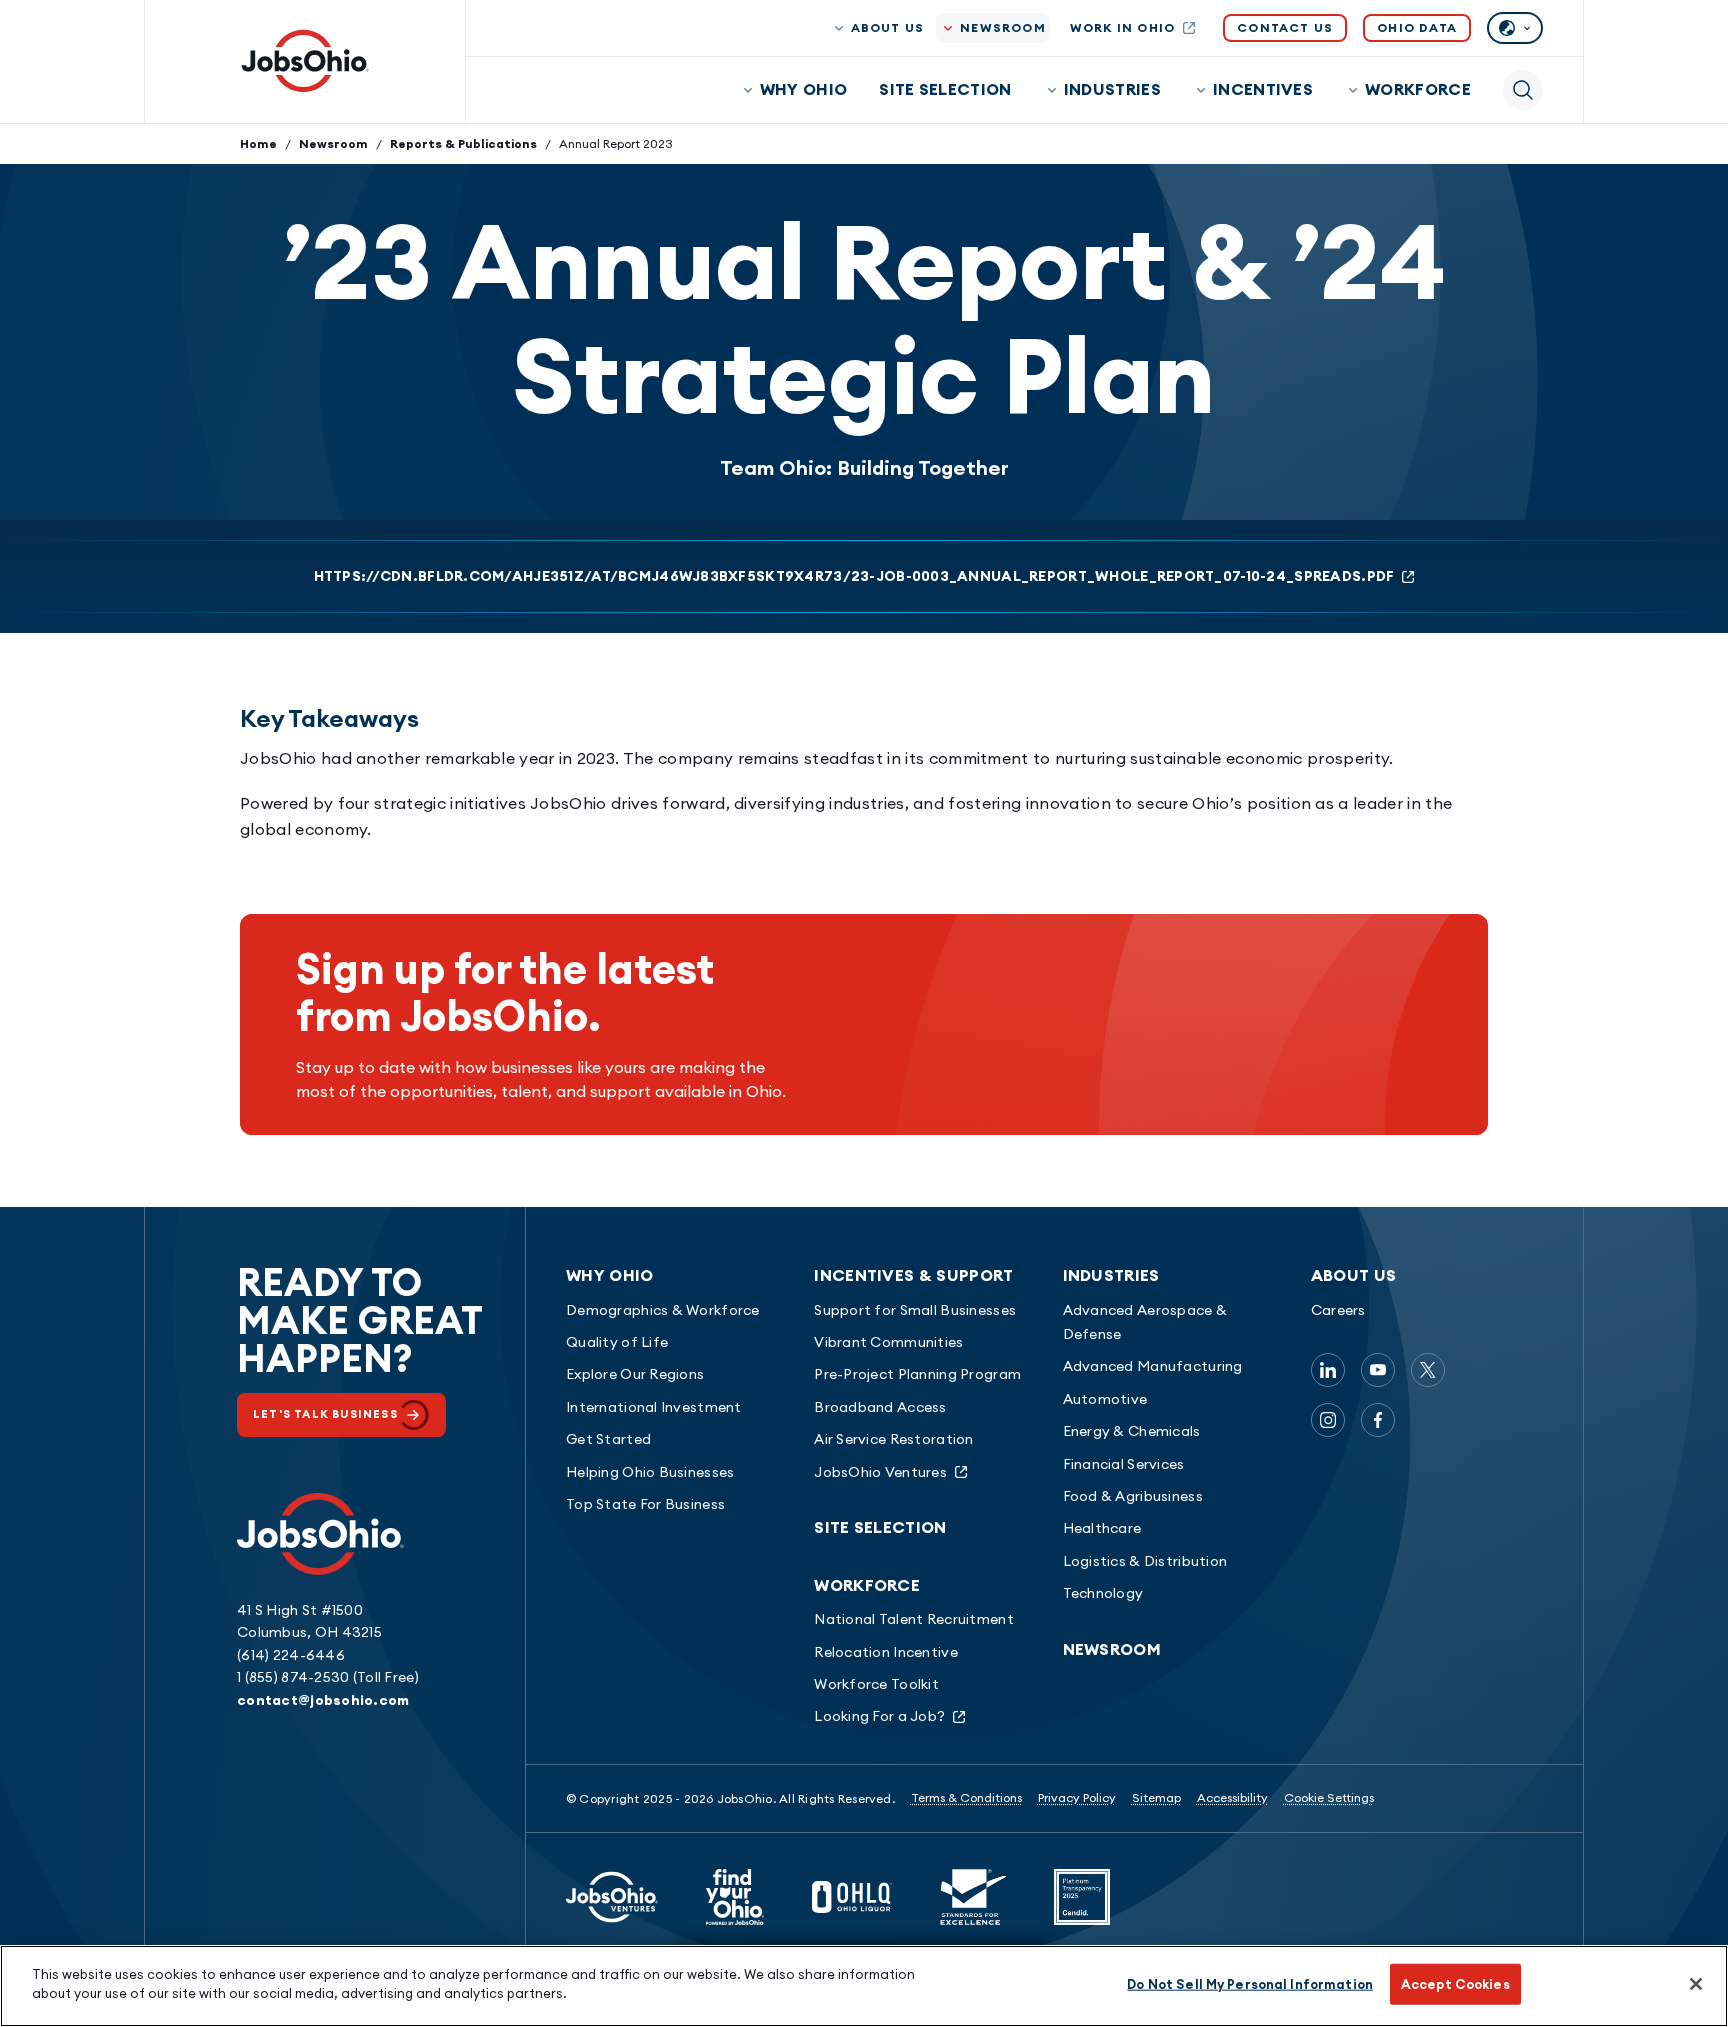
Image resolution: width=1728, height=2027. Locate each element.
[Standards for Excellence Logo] (973, 1897)
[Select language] (1515, 28)
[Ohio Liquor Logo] (852, 1897)
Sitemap (1156, 1797)
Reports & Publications (463, 143)
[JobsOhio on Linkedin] (1328, 1370)
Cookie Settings (1329, 1797)
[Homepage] (305, 61)
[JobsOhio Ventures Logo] (612, 1897)
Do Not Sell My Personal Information (1250, 1984)
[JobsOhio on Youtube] (1378, 1370)
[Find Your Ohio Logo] (735, 1897)
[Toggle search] (1523, 90)
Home (258, 143)
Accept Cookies (1455, 1984)
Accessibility (1232, 1797)
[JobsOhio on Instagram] (1328, 1420)
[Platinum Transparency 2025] (1082, 1897)
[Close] (1696, 1984)
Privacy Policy (1077, 1797)
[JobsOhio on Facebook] (1378, 1420)
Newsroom (333, 143)
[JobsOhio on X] (1428, 1370)
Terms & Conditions (966, 1797)
